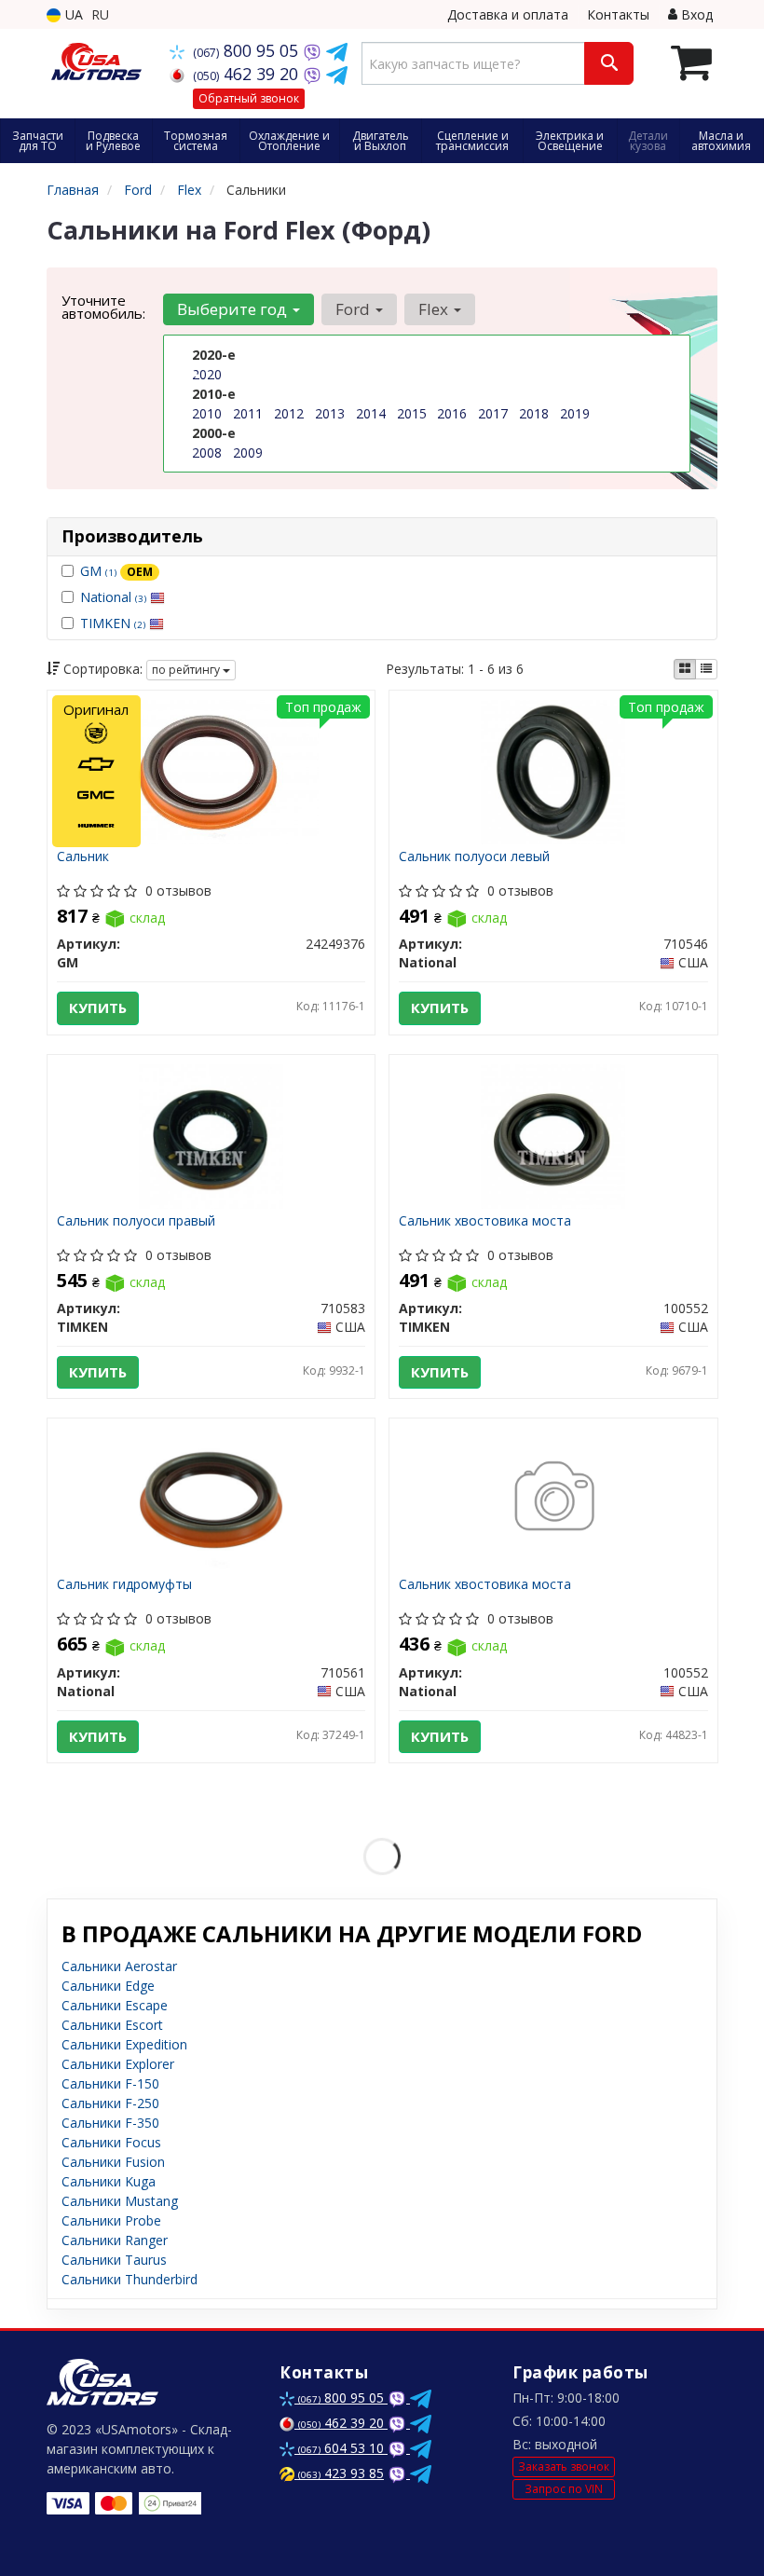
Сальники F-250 (110, 2103)
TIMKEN (113, 623)
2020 (207, 374)
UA (72, 14)
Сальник (83, 857)
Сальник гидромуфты (124, 1585)
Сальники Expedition (124, 2044)
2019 (575, 413)
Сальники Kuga (109, 2181)
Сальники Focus (111, 2142)
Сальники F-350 (110, 2123)
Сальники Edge (108, 1986)
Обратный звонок (249, 98)
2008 (207, 452)
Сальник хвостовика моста (485, 1221)
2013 (330, 413)
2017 (493, 413)
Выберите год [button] (234, 309)
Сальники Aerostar (119, 1966)
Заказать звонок (564, 2466)
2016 (452, 413)
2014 (371, 413)
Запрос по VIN (564, 2489)
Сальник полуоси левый (474, 857)
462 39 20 (248, 74)
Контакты (618, 14)
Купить (98, 1007)
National (113, 597)
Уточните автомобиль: (103, 307)
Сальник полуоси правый (136, 1221)
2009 (248, 452)
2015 (412, 413)
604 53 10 (343, 2448)
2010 (207, 413)
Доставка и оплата (508, 14)
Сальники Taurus (114, 2260)
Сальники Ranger (115, 2240)
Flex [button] (435, 309)
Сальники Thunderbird (130, 2279)
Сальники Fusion (113, 2162)
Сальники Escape (115, 2005)
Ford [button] (355, 309)
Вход (695, 14)
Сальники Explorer (118, 2064)
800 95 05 (248, 50)
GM (116, 571)
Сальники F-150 (110, 2083)
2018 (534, 413)
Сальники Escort (112, 2025)
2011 (248, 413)
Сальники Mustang (120, 2201)
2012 (289, 413)
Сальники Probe (111, 2220)
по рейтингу (187, 670)
